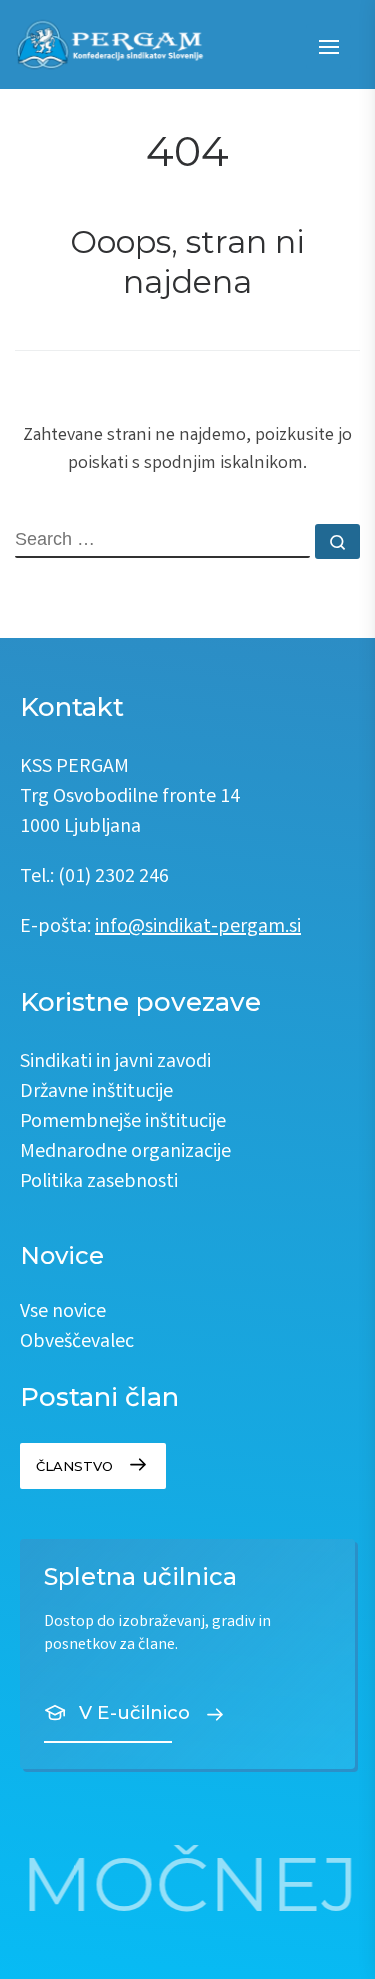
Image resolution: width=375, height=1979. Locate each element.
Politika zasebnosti (99, 1182)
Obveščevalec (77, 1342)
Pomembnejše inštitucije (123, 1122)
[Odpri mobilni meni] (328, 46)
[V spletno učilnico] (187, 1654)
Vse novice (63, 1312)
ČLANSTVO (74, 1466)
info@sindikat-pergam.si (198, 927)
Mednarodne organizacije (125, 1152)
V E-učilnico (134, 1712)
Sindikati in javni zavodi (115, 1062)
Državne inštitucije (96, 1092)
